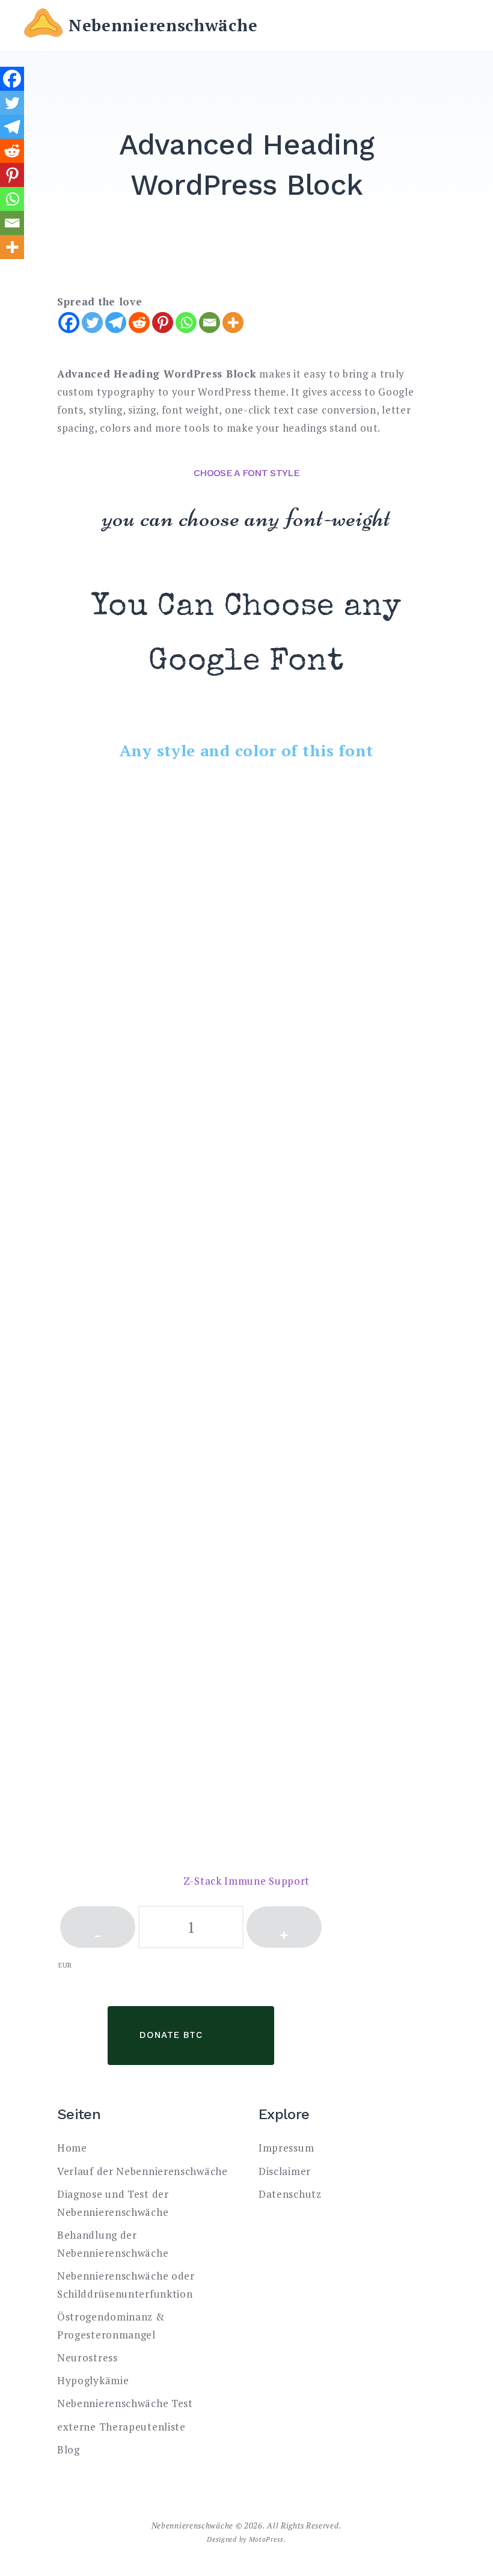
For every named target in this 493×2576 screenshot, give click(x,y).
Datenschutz (290, 2194)
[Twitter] (92, 323)
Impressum (286, 2148)
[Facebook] (69, 323)
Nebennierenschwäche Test (125, 2403)
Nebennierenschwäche (163, 25)
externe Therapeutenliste (121, 2427)
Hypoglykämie (93, 2380)
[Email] (210, 323)
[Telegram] (116, 323)
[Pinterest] (163, 323)
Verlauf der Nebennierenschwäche (142, 2171)
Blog (69, 2449)
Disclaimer (285, 2171)
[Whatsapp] (186, 323)
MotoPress (266, 2539)
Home (72, 2148)
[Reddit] (139, 323)
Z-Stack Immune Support (246, 1881)
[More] (233, 323)
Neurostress (87, 2357)
